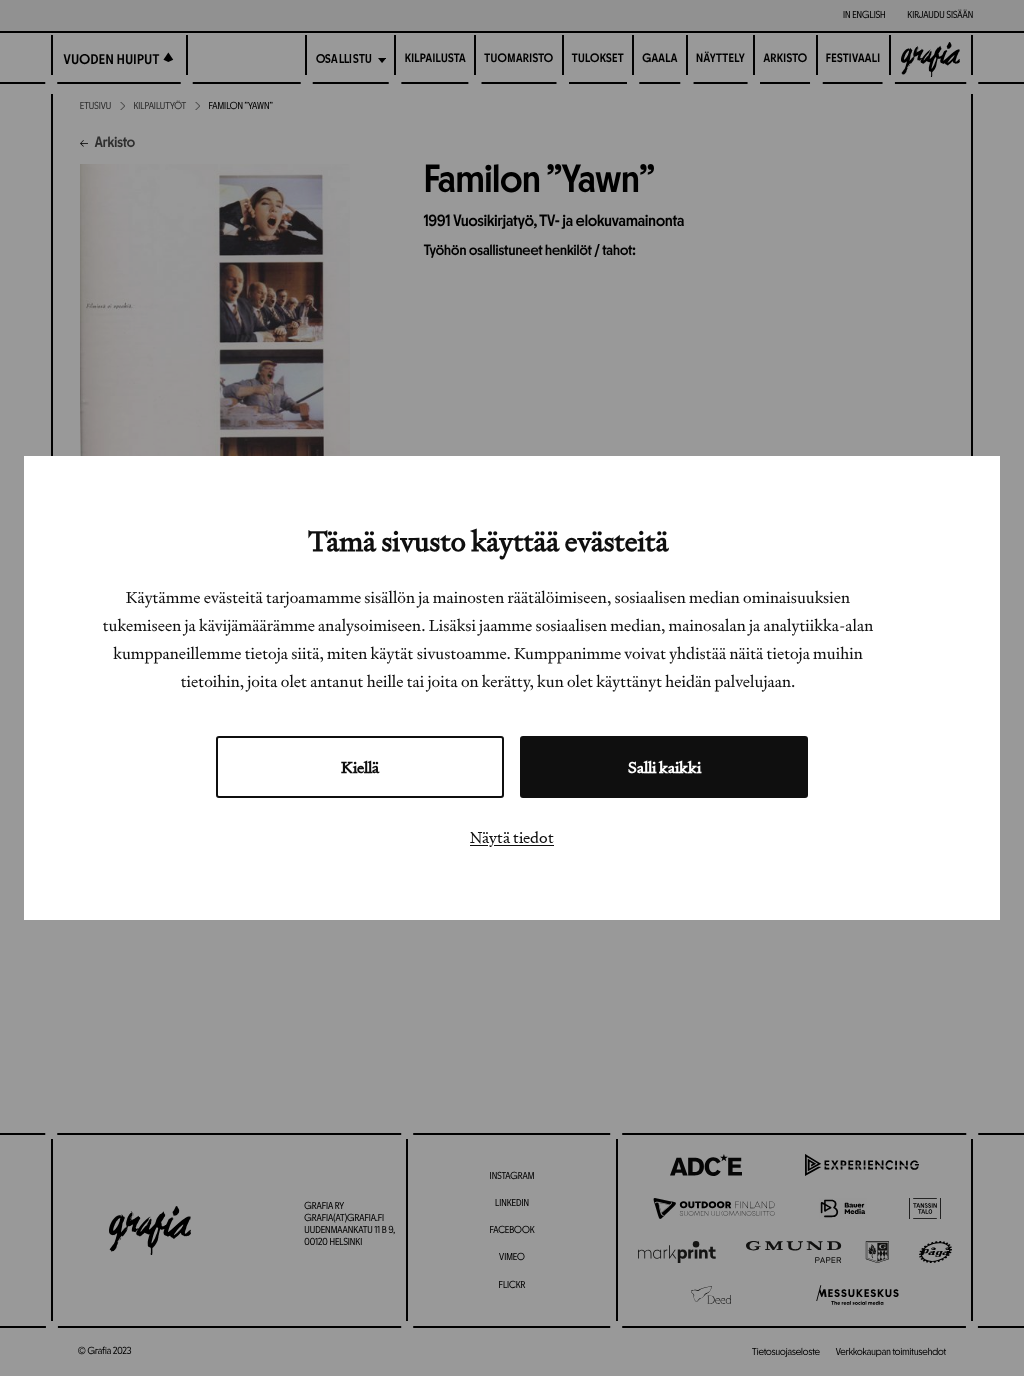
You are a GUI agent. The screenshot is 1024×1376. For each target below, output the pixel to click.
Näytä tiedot (512, 837)
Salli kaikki (664, 767)
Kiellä (360, 767)
